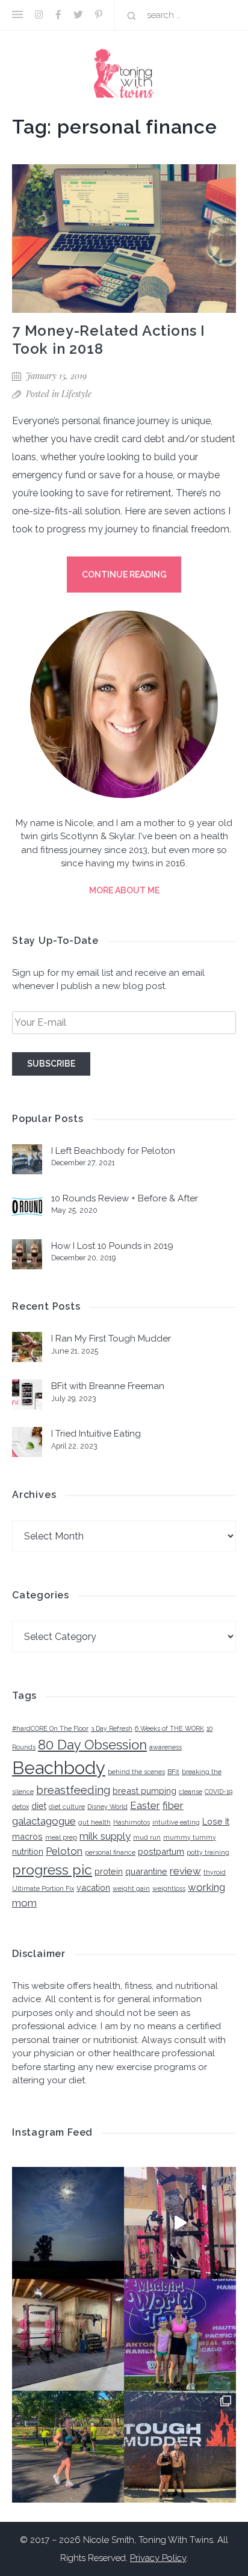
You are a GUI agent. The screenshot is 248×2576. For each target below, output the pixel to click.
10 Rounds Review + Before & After (125, 1198)
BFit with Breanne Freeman (108, 1386)
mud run (147, 1837)
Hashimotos (132, 1822)
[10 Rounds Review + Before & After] (27, 1209)
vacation (93, 1887)
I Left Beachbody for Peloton (113, 1151)
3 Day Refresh (112, 1728)
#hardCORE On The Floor (50, 1728)
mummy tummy (190, 1837)
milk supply (105, 1836)
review (185, 1871)
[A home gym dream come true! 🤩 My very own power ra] (68, 2335)
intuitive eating (176, 1822)
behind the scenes (136, 1772)
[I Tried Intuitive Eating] (27, 1444)
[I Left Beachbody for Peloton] (27, 1161)
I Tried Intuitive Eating (96, 1434)
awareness (166, 1747)
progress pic (52, 1869)
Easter (145, 1805)
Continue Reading (124, 575)
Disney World (107, 1807)
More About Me (124, 890)
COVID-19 (219, 1792)
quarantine (146, 1871)
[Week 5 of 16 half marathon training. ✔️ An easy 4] (68, 2223)
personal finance (110, 1852)
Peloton (64, 1851)
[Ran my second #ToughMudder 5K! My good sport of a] (180, 2447)
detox (20, 1807)
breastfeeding (73, 1790)
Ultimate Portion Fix (43, 1888)
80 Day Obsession (92, 1745)
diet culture (67, 1807)
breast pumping (144, 1791)
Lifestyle (76, 394)
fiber (173, 1805)
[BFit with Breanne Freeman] (27, 1397)
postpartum (161, 1851)
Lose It (216, 1821)
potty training (208, 1852)
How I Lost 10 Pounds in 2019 (112, 1246)
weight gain (131, 1888)
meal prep (61, 1837)
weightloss (169, 1888)
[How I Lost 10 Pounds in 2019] (27, 1256)
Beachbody (59, 1768)
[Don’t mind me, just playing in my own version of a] (180, 2223)
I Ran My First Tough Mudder (111, 1339)
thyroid (215, 1872)
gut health (95, 1822)
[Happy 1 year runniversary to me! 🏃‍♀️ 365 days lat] (68, 2447)
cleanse (191, 1792)
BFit (173, 1772)
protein (109, 1871)
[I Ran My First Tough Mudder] (27, 1349)
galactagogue (44, 1821)
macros (27, 1836)
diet (39, 1806)
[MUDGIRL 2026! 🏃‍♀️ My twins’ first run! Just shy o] (180, 2335)
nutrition (28, 1851)
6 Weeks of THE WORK (169, 1728)
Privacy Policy (158, 2558)
